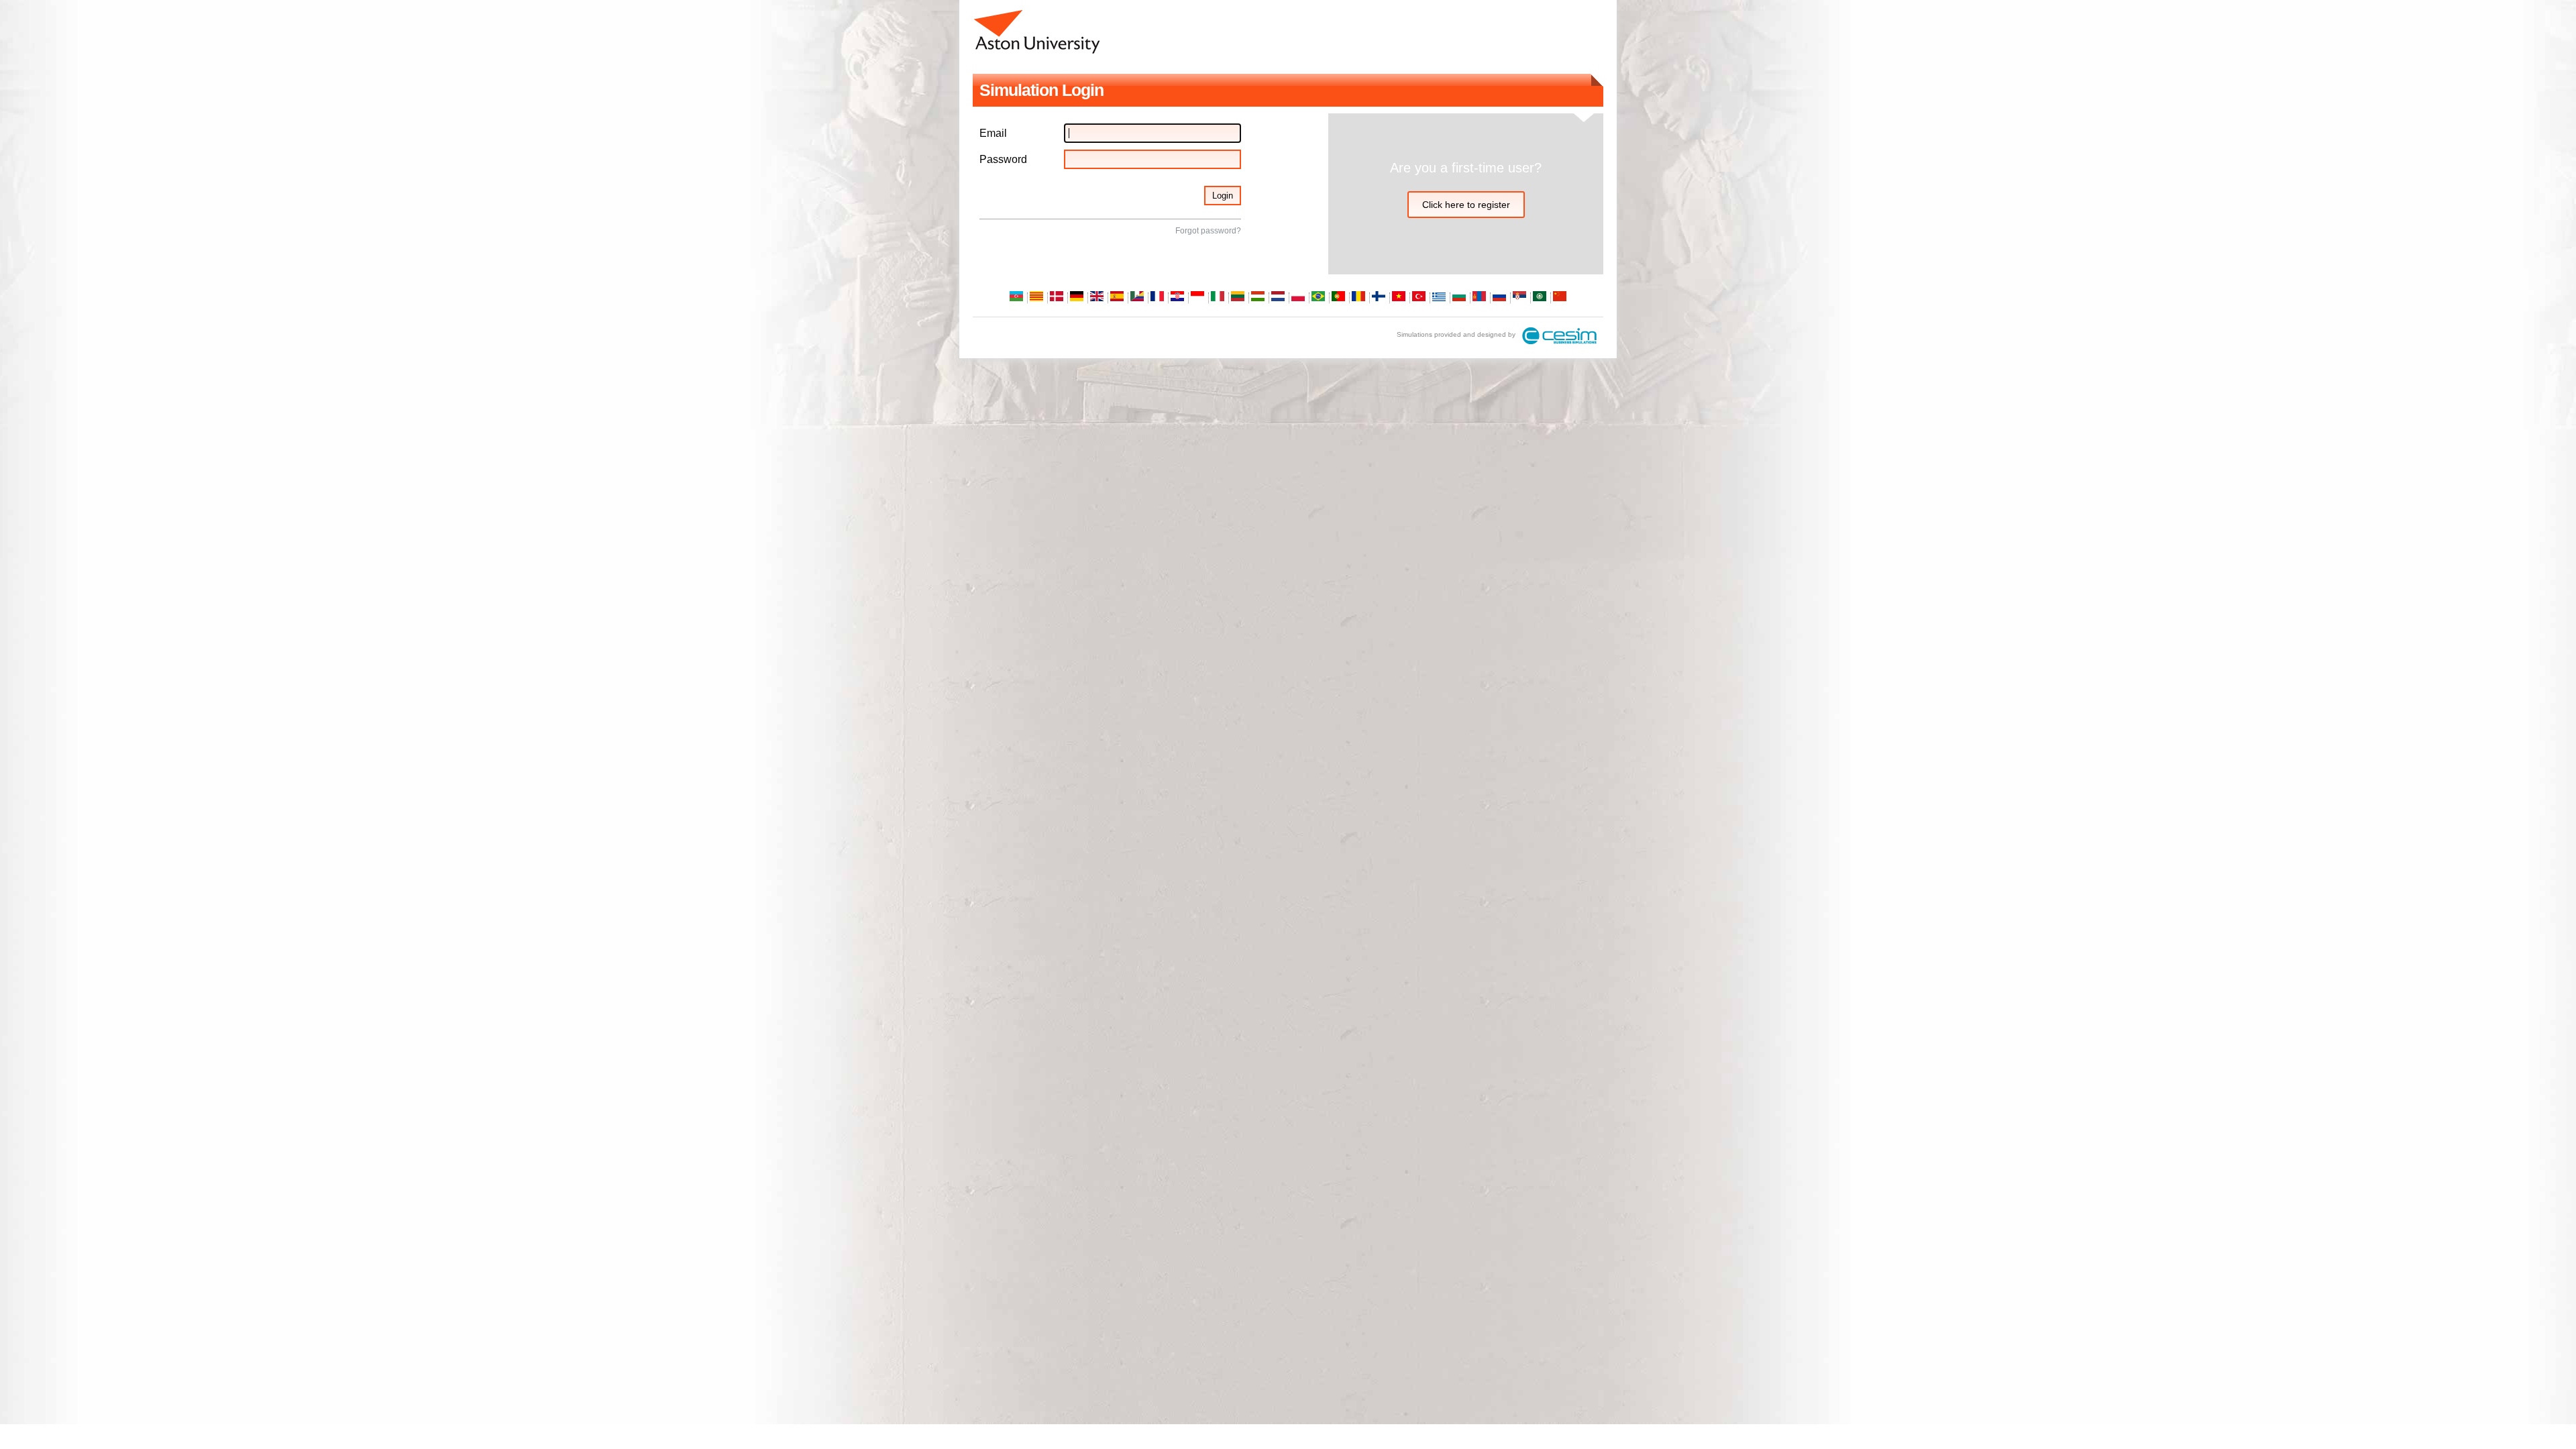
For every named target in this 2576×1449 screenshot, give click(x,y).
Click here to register (1466, 205)
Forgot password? (1208, 231)
